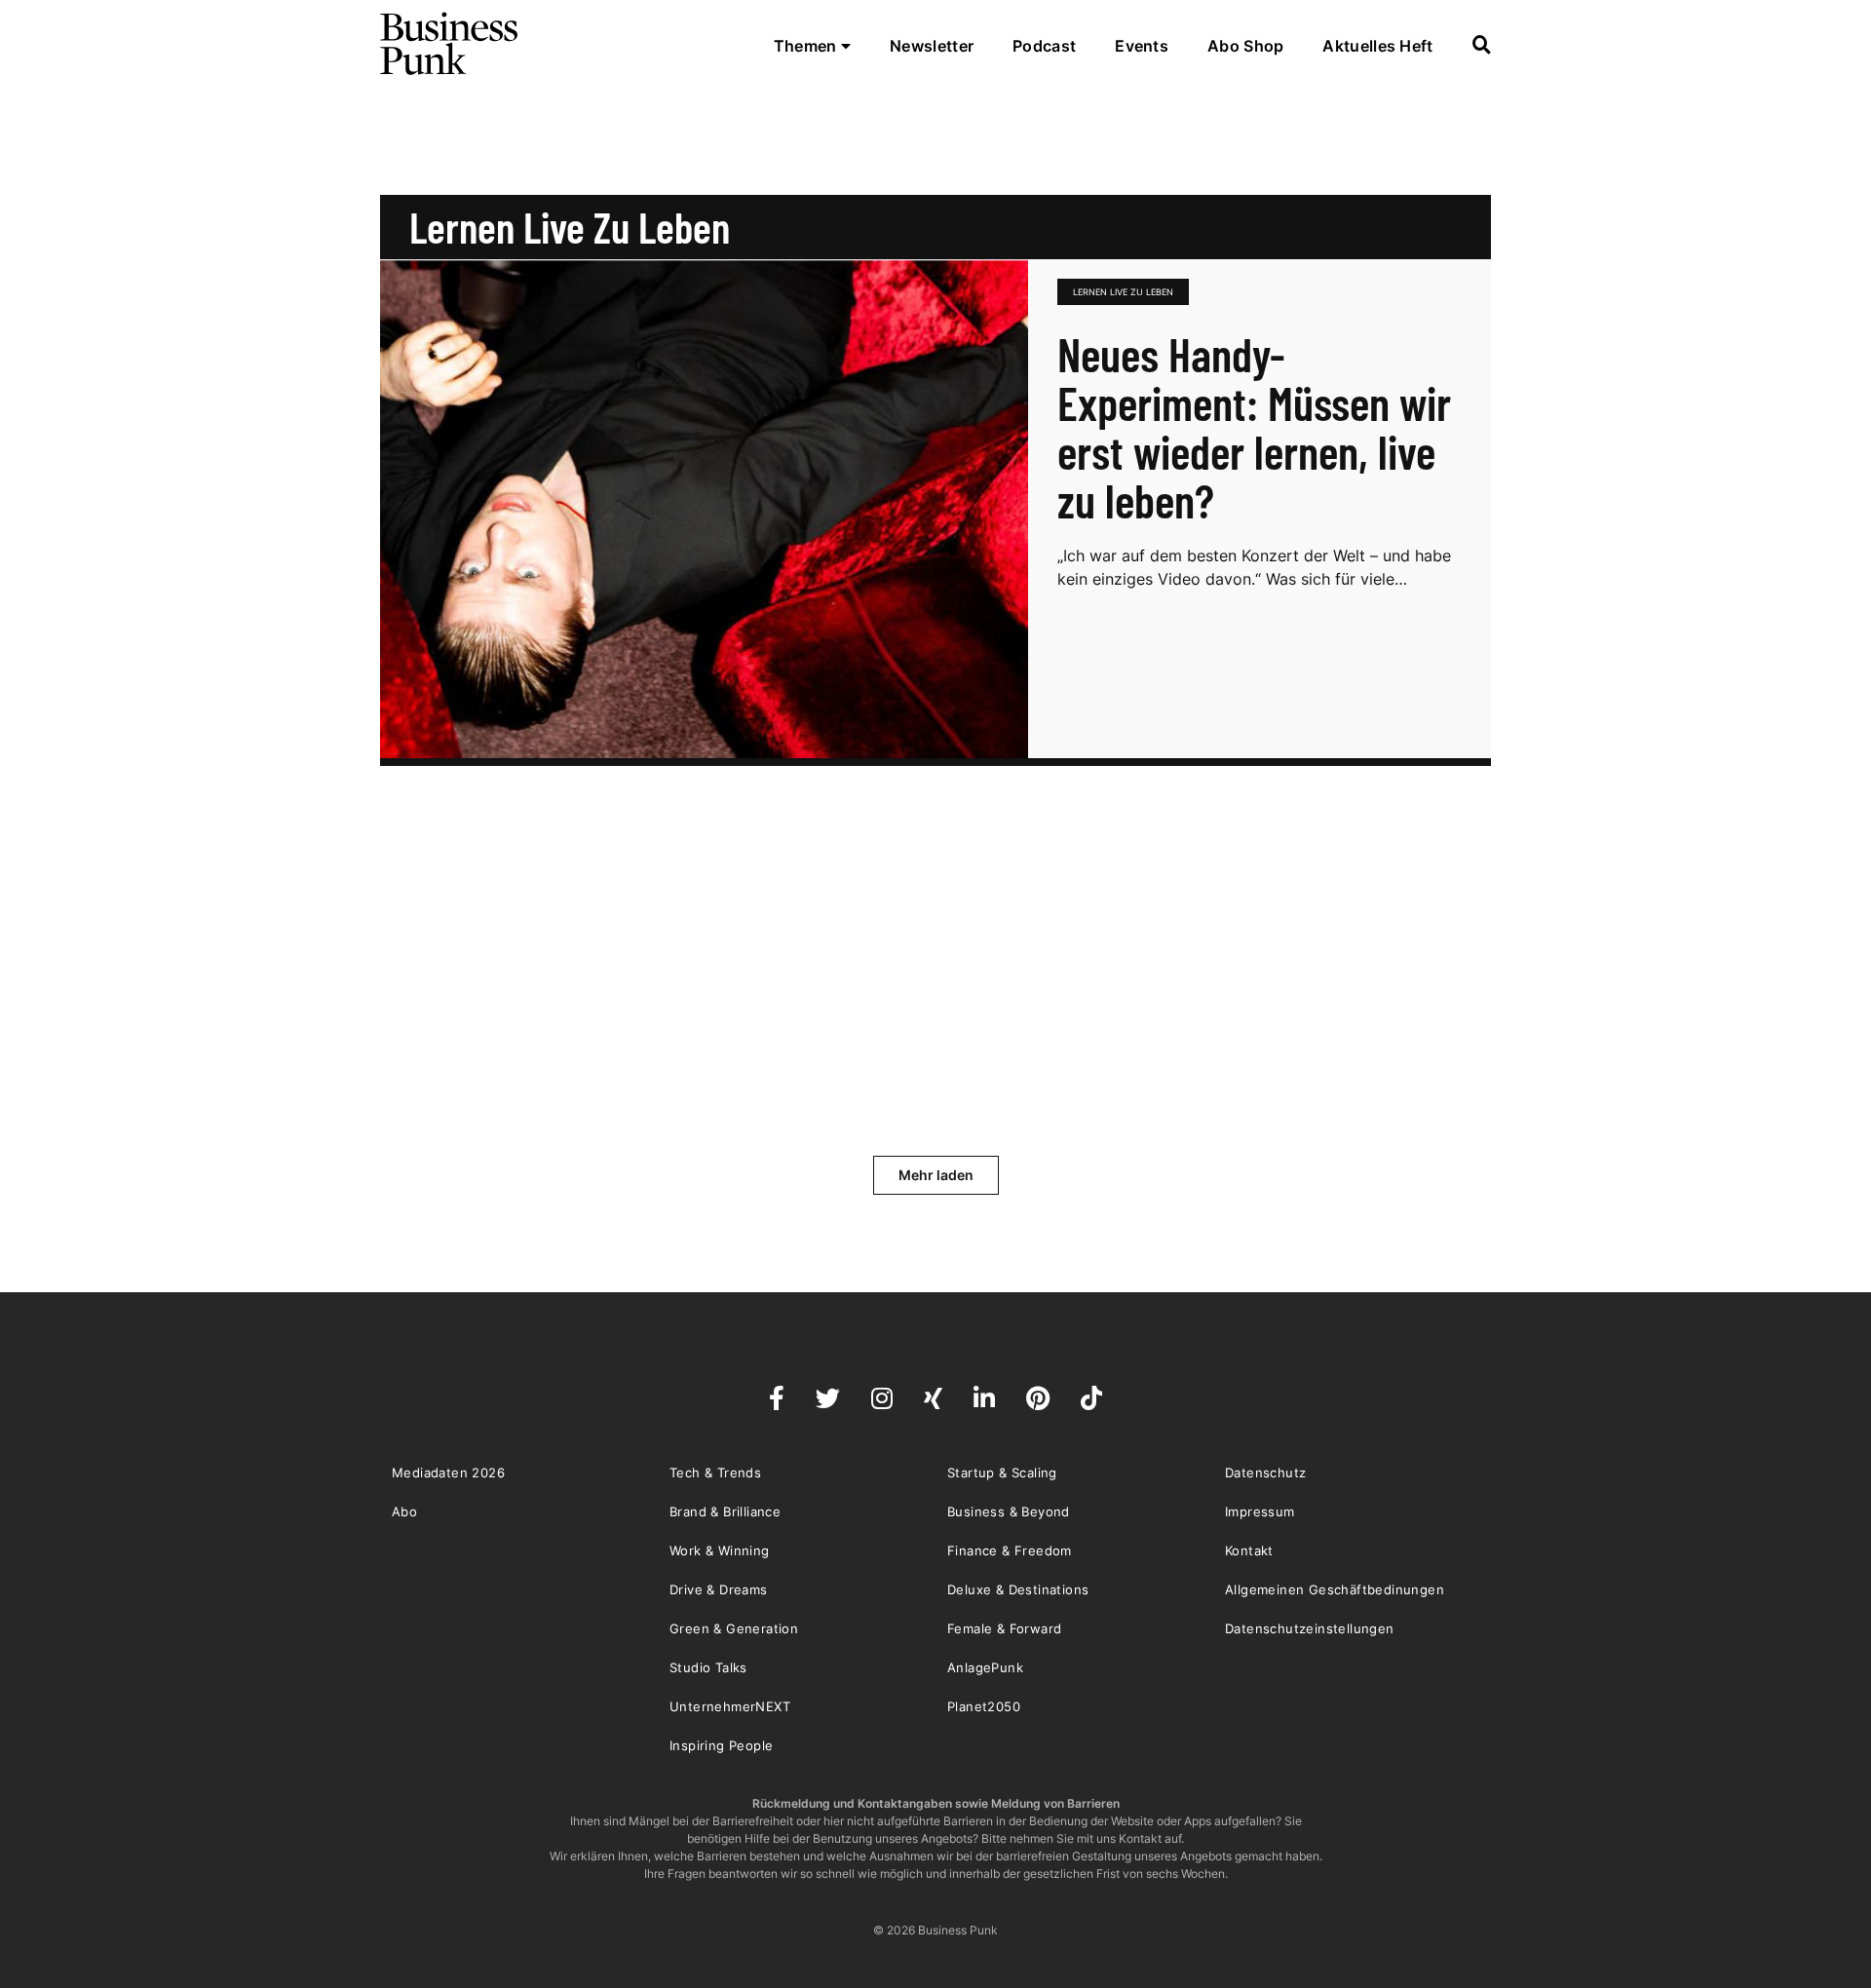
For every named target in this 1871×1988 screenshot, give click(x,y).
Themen (807, 46)
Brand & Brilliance (725, 1511)
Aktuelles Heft (1377, 46)
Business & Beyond (1009, 1511)
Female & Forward (1004, 1628)
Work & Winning (720, 1550)
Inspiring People (721, 1745)
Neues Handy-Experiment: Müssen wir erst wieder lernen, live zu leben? (1254, 427)
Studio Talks (708, 1667)
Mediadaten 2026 (448, 1472)
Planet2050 (984, 1706)
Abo (404, 1511)
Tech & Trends (715, 1472)
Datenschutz (1265, 1472)
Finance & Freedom (1010, 1550)
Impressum (1260, 1511)
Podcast (1044, 46)
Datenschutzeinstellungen (1310, 1628)
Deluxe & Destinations (1018, 1589)
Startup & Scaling (1002, 1472)
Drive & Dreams (719, 1589)
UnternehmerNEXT (730, 1706)
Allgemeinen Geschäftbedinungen (1335, 1589)
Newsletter (932, 46)
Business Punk (450, 44)
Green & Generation (734, 1628)
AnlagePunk (985, 1667)
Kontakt (1249, 1550)
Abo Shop (1245, 46)
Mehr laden (936, 1175)
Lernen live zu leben (1123, 292)
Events (1142, 46)
